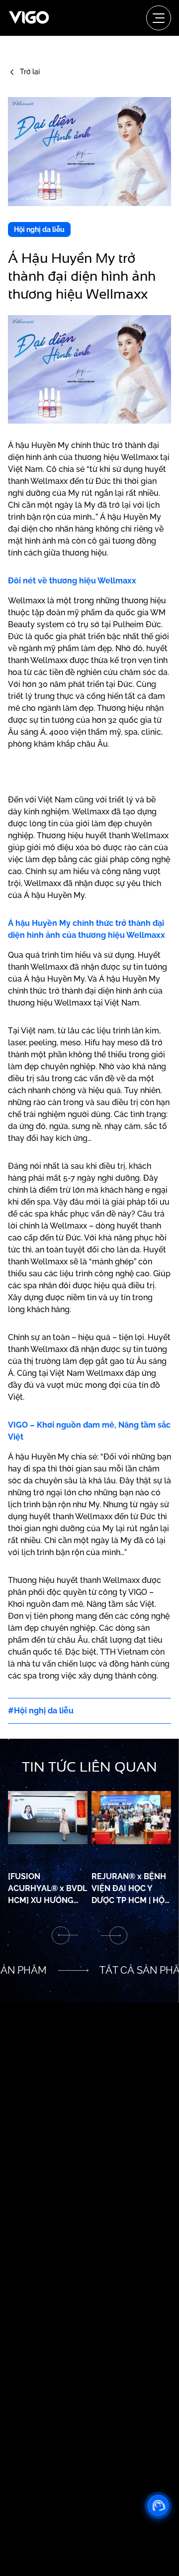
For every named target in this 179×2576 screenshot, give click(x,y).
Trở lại (30, 72)
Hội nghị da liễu (39, 229)
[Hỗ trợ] (158, 2505)
